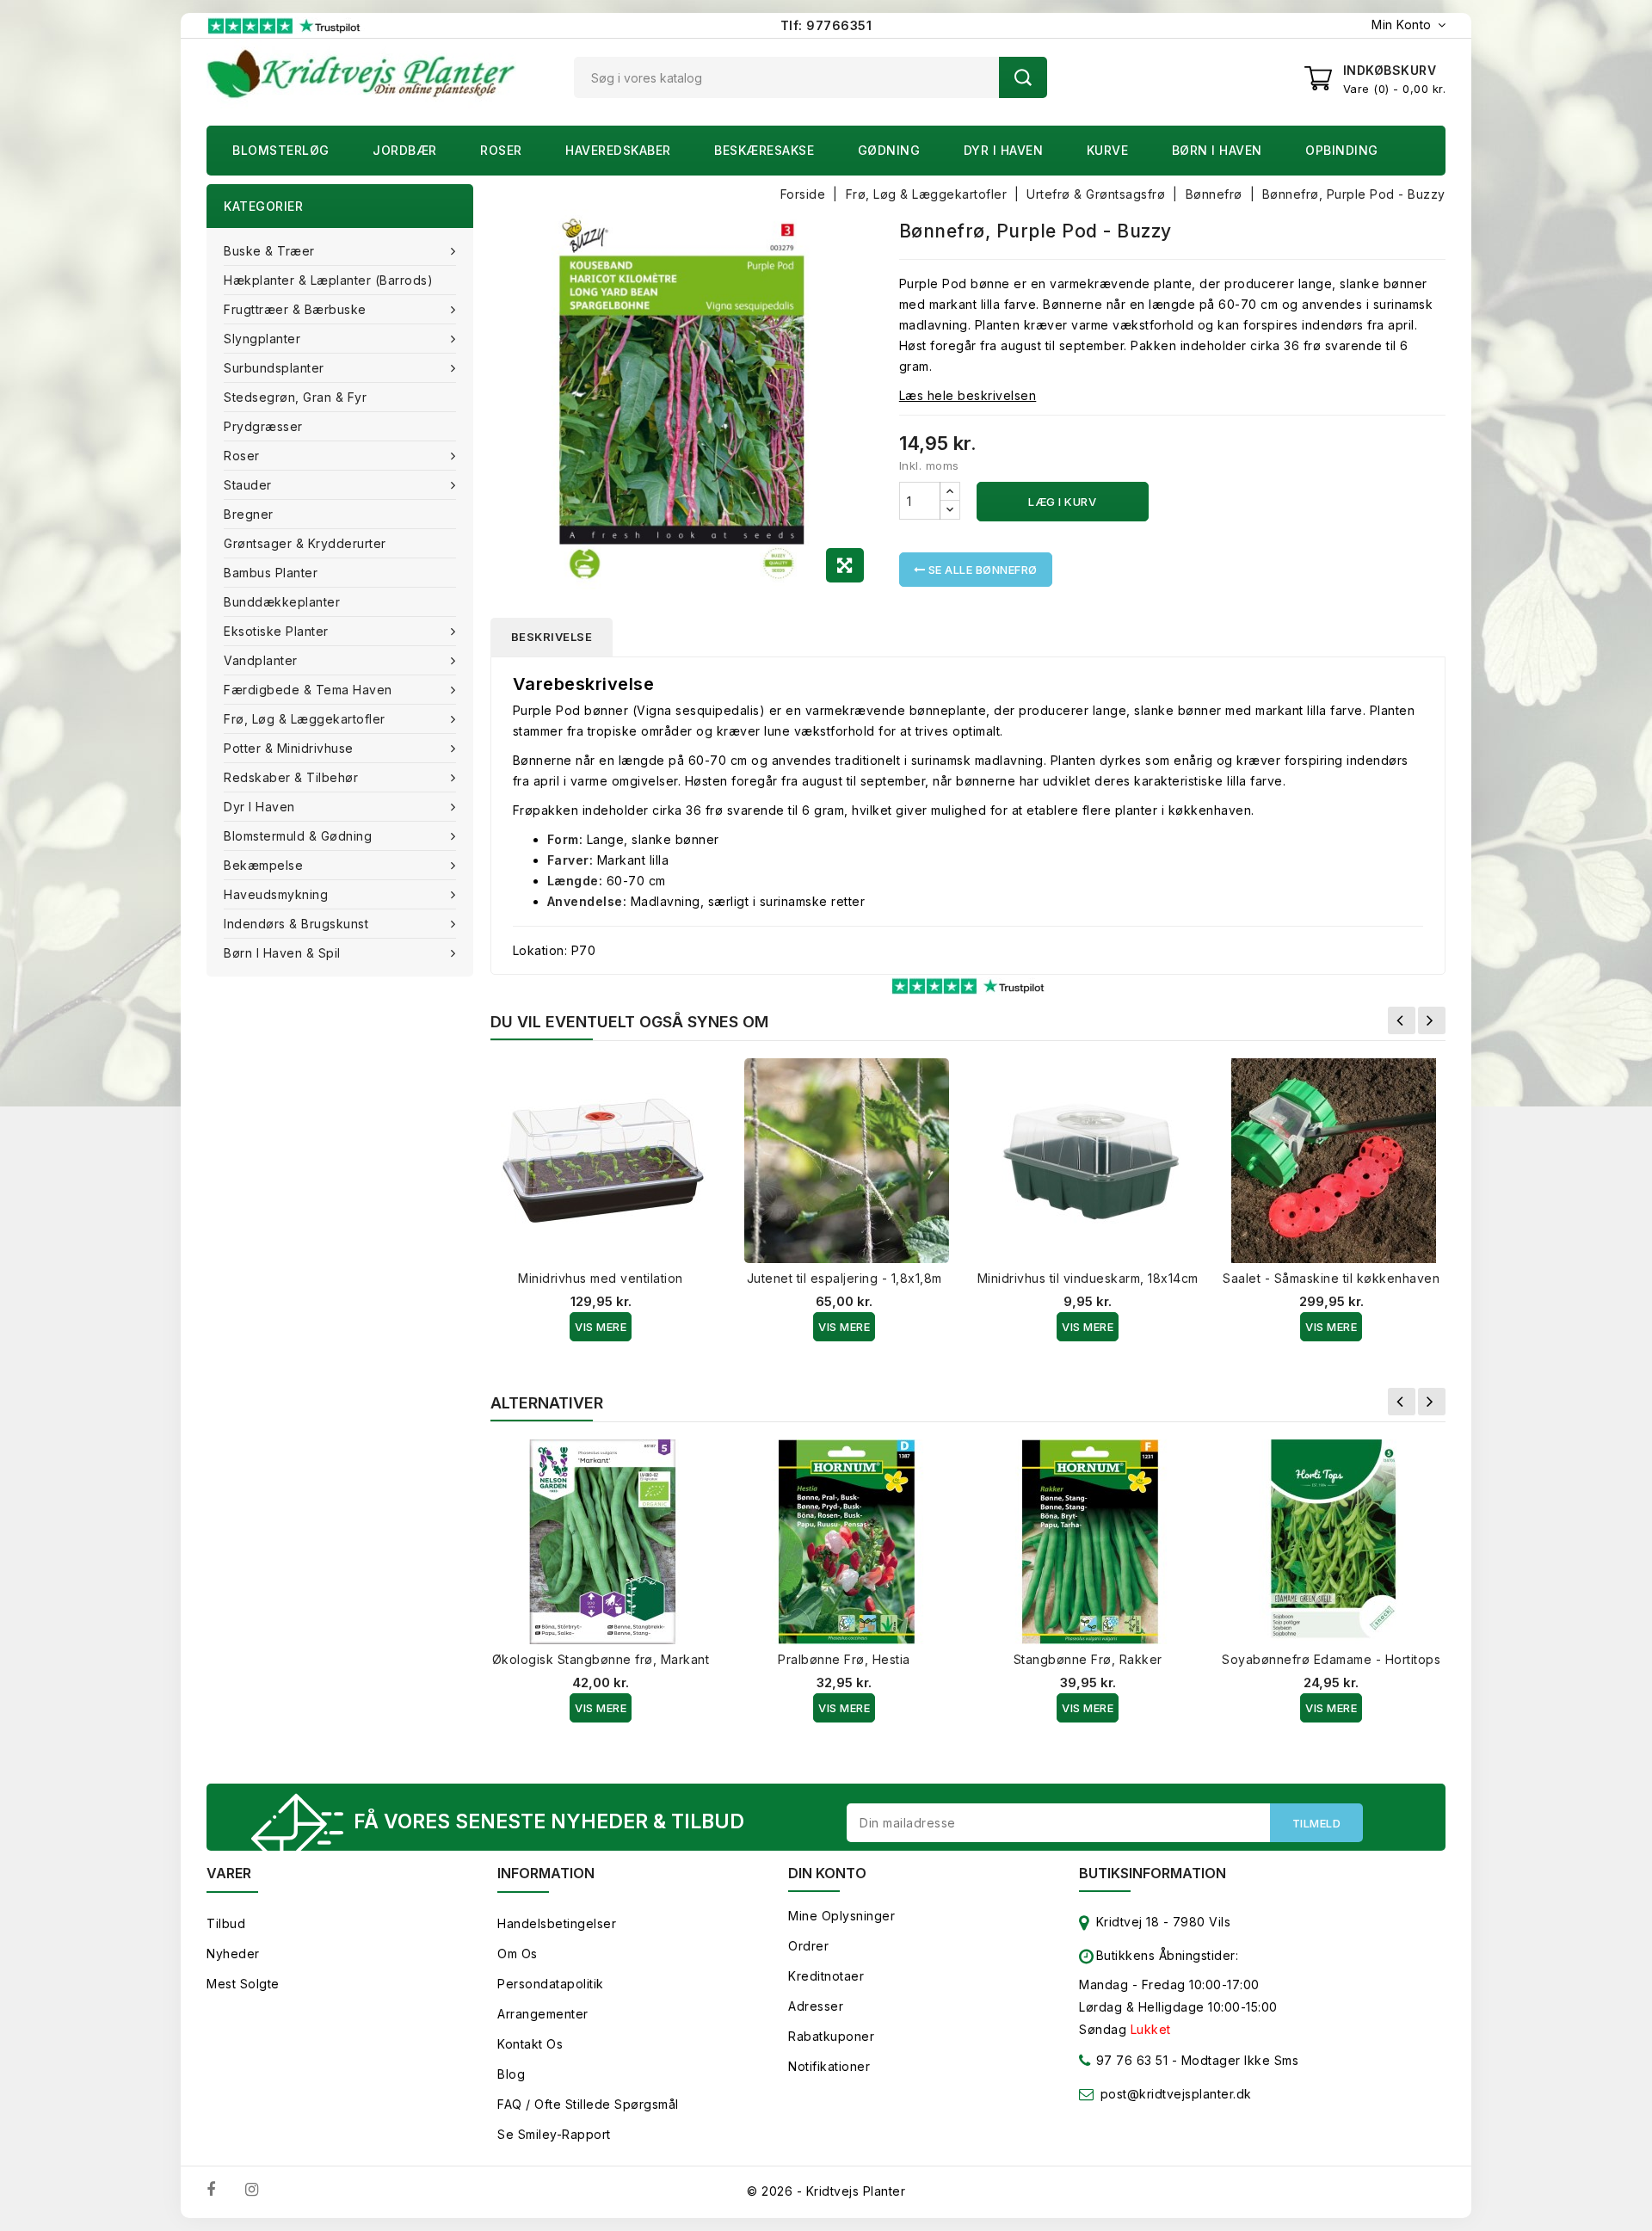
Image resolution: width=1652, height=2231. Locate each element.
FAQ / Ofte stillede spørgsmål (588, 2104)
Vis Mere (601, 1327)
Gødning (889, 150)
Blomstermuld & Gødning (298, 836)
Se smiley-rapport (554, 2134)
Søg (1023, 77)
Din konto (827, 1873)
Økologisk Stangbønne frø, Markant (601, 1659)
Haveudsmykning (276, 894)
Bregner (249, 514)
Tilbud (226, 1923)
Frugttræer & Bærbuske (295, 309)
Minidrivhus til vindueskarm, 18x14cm (1088, 1278)
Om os (518, 1954)
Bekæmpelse (263, 865)
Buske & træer (269, 251)
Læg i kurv (1062, 502)
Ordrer (808, 1946)
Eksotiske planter (276, 631)
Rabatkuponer (831, 2036)
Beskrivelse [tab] (552, 637)
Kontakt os (530, 2044)
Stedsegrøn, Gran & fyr (295, 397)
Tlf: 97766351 (826, 25)
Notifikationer (829, 2066)
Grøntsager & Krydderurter (305, 543)
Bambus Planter (271, 573)
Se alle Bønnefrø (981, 570)
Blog (511, 2074)
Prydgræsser (263, 426)
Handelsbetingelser (557, 1923)
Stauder (248, 485)
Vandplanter (261, 660)
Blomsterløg (281, 150)
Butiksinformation (1153, 1873)
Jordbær (405, 150)
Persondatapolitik (551, 1984)
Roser (501, 150)
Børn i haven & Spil (282, 953)
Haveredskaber (618, 150)
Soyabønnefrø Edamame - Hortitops (1331, 1659)
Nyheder (233, 1954)
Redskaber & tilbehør (291, 777)
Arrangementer (543, 2014)
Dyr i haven (1004, 150)
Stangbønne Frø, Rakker (1088, 1659)
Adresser (816, 2006)
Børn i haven (1217, 150)
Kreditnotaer (826, 1976)
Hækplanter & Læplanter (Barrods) (328, 280)
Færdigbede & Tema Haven (308, 690)
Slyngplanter (262, 339)
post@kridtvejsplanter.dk (1176, 2094)
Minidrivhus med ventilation (601, 1278)
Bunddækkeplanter (282, 602)
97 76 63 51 (1130, 2060)
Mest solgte (243, 1984)
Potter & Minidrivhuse (289, 748)
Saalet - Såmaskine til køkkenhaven (1331, 1278)
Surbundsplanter (274, 368)
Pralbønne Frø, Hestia (844, 1659)
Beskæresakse (764, 150)
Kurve (1108, 150)
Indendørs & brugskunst (296, 924)
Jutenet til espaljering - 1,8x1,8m (844, 1278)
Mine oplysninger (841, 1916)
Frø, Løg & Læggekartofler (305, 719)
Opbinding (1342, 150)
